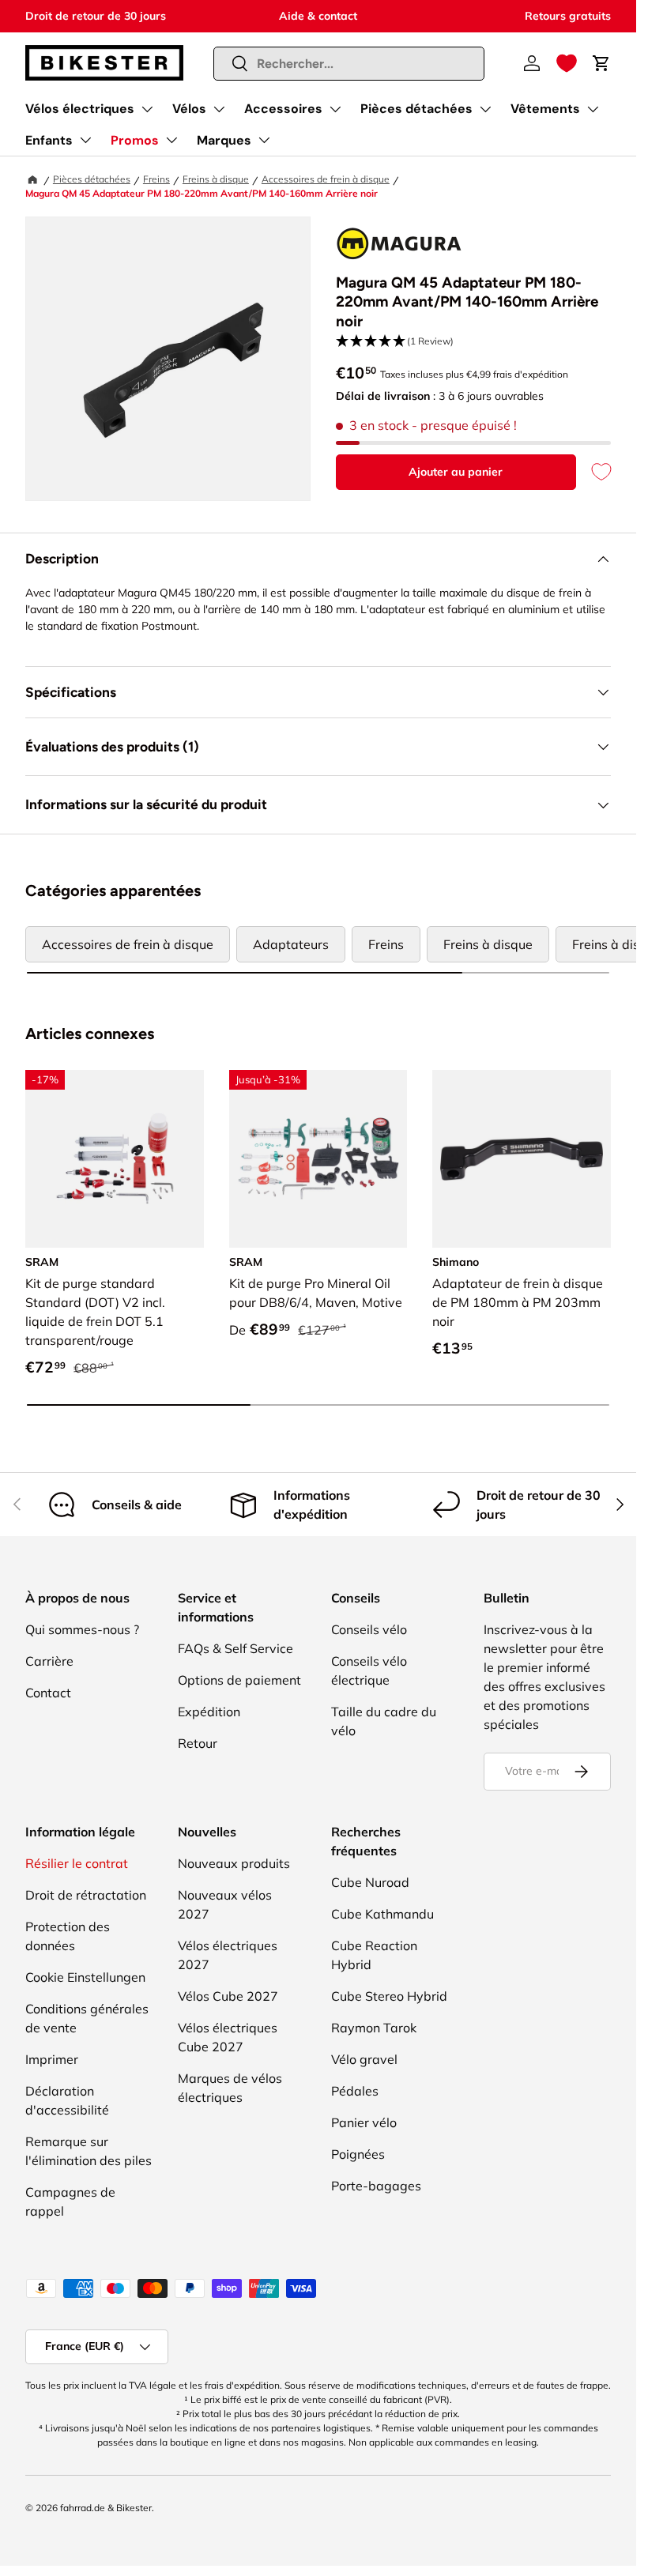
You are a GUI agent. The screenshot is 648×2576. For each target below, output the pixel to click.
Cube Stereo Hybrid (389, 1996)
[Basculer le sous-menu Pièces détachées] (485, 109)
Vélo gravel (364, 2059)
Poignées (358, 2154)
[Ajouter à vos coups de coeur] (593, 472)
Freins (156, 179)
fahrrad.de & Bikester (106, 2508)
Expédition (209, 1712)
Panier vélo (364, 2122)
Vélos (189, 109)
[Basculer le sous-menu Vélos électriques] (147, 109)
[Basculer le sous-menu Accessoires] (335, 109)
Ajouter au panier (456, 472)
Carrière (49, 1661)
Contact (48, 1693)
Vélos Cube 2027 (228, 1996)
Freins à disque (216, 179)
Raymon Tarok (374, 2028)
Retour (198, 1743)
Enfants (49, 140)
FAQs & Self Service (235, 1648)
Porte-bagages (376, 2186)
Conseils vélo (369, 1629)
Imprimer (52, 2059)
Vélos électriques (80, 109)
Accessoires (283, 109)
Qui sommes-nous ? (82, 1629)
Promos (135, 140)
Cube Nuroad (370, 1882)
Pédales (355, 2091)
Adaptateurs (291, 944)
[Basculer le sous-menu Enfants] (85, 140)
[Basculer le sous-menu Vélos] (219, 109)
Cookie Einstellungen (85, 1977)
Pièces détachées (416, 109)
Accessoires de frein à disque (326, 179)
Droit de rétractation (86, 1895)
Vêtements (545, 109)
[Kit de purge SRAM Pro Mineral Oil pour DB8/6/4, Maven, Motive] (318, 1159)
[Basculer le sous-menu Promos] (171, 140)
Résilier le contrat (77, 1863)
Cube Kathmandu (382, 1914)
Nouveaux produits (234, 1863)
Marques (224, 140)
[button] (567, 63)
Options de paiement (239, 1680)
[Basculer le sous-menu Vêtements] (593, 109)
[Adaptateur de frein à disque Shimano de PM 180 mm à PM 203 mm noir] (522, 1159)
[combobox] (349, 64)
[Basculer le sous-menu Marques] (264, 140)
